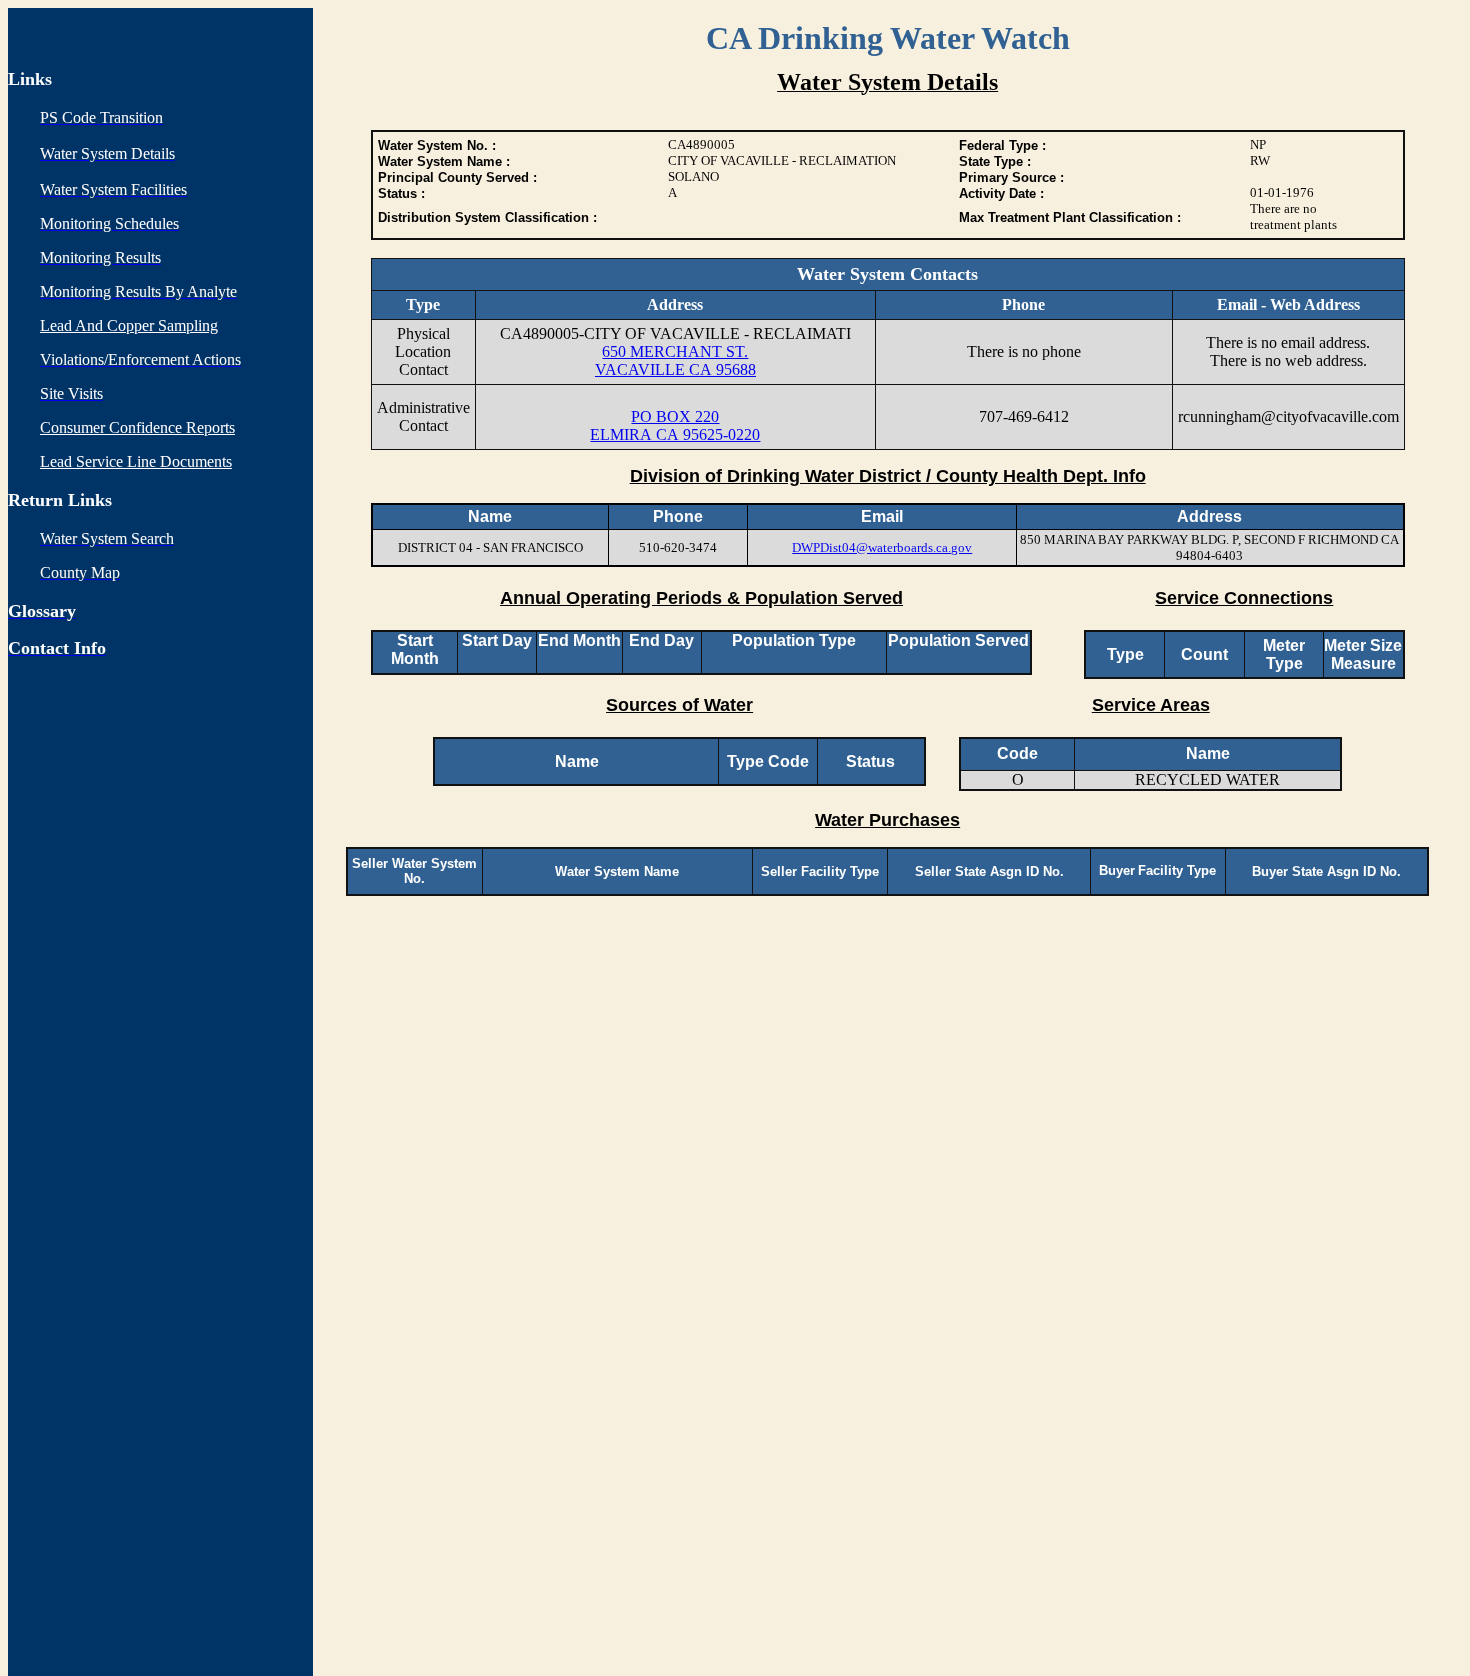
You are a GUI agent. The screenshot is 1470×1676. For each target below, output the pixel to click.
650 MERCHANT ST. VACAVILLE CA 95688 (675, 360)
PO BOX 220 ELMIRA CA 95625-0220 (675, 425)
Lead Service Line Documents (136, 461)
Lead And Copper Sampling (129, 325)
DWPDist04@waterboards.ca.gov (882, 547)
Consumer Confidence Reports (137, 427)
